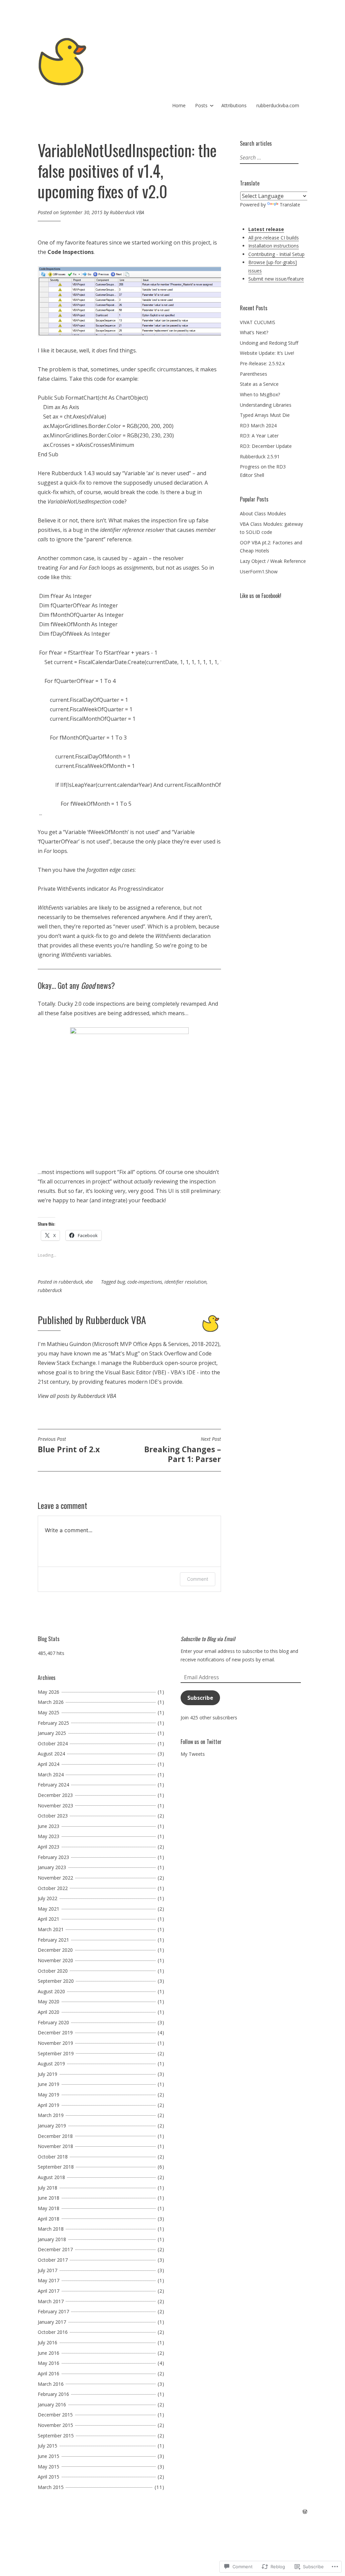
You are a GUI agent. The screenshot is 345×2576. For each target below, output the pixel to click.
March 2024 (51, 1774)
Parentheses (254, 374)
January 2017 (52, 2322)
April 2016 (49, 2373)
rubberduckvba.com (278, 105)
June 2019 (49, 2084)
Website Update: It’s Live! (267, 353)
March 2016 (51, 2384)
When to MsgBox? (260, 394)
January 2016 (52, 2405)
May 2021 (49, 1909)
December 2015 (55, 2415)
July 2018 (48, 2188)
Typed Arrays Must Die (265, 415)
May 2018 (49, 2208)
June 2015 (49, 2456)
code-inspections (145, 1282)
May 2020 (49, 2001)
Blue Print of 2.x (69, 1445)
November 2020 (55, 1960)
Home (179, 105)
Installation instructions (274, 246)
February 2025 (53, 1723)
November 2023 (55, 1806)
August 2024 (51, 1754)
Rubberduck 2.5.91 (260, 456)
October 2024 (53, 1743)
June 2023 (49, 1826)
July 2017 (48, 2270)
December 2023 (55, 1795)
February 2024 (53, 1785)
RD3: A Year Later (259, 436)
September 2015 (56, 2436)
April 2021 (49, 1919)
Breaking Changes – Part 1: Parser (183, 1450)
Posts (201, 105)
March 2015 (51, 2487)
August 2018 (51, 2177)
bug (121, 1282)
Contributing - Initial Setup (276, 254)
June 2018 (49, 2198)
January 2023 (52, 1867)
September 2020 (56, 1981)
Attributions (234, 105)
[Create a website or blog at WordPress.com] (305, 2512)
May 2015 (49, 2467)
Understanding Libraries (266, 405)
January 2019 (52, 2126)
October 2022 (53, 1888)
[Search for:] (268, 158)
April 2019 (49, 2105)
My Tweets (193, 1754)
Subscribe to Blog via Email (208, 1639)
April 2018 (49, 2219)
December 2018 (55, 2136)
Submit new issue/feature (276, 279)
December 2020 (55, 1950)
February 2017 (53, 2311)
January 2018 (52, 2239)
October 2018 (53, 2157)
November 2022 (55, 1878)
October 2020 (53, 1971)
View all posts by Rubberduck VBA (77, 1396)
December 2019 (55, 2033)
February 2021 (53, 1940)
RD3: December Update (266, 446)
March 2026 (51, 1702)
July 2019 (48, 2074)
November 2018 (55, 2146)
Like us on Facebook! (261, 596)
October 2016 (53, 2332)
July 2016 (48, 2342)
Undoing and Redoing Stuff (269, 343)
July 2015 (48, 2446)
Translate (290, 205)
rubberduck (71, 1282)
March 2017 (51, 2301)
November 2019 (55, 2043)
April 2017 (49, 2291)
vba (89, 1282)
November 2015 (55, 2425)
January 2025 (52, 1733)
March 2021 (51, 1929)
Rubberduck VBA (127, 212)
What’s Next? (254, 332)
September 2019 (56, 2053)
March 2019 (51, 2115)
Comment (198, 1579)
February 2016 (53, 2394)
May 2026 (49, 1692)
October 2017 (53, 2260)
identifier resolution (185, 1282)
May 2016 (49, 2363)
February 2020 (53, 2022)
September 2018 (56, 2167)
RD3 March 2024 (258, 425)
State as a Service (259, 384)
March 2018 (51, 2229)
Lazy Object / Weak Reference (273, 561)
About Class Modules (263, 513)
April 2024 (49, 1764)
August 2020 (51, 1991)
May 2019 (49, 2095)
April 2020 (49, 2012)
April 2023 (49, 1847)
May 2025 (49, 1712)
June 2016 (49, 2353)
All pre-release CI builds (274, 238)
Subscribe (200, 1698)
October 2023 (53, 1816)
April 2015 (49, 2477)
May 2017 (49, 2280)
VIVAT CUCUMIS (258, 322)
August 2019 (51, 2064)
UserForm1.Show (259, 571)
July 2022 (48, 1898)
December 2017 (55, 2249)
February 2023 (53, 1857)
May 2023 (49, 1836)
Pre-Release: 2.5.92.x (262, 363)
